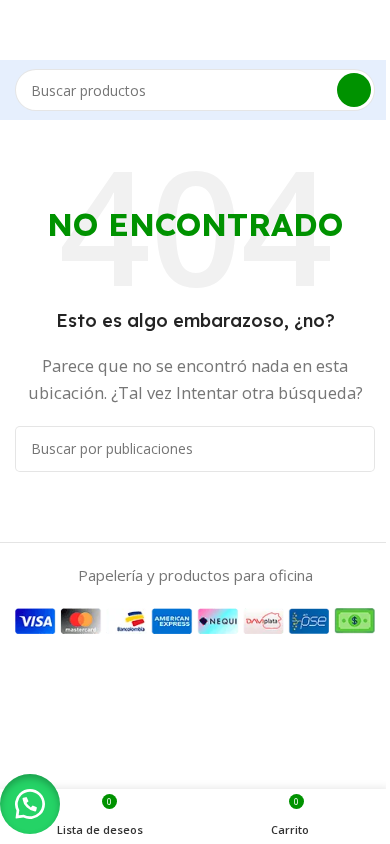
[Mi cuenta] (367, 30)
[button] (30, 804)
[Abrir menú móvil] (23, 30)
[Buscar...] (354, 90)
